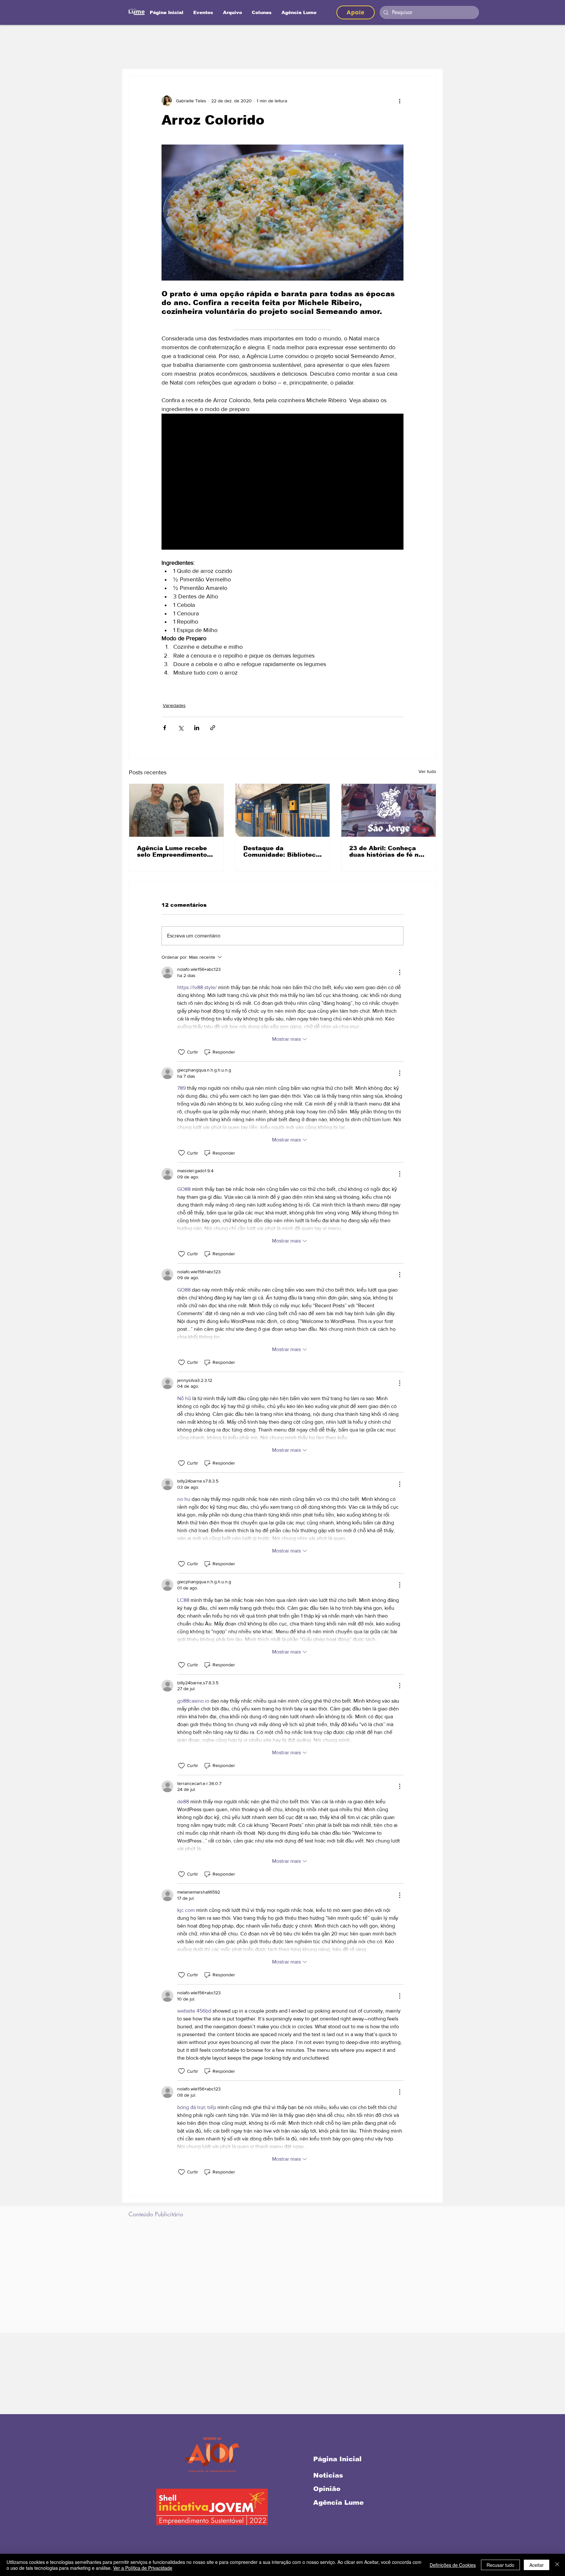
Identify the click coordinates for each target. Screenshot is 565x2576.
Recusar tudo (500, 2565)
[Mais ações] (400, 101)
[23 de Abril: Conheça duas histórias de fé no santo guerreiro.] (389, 810)
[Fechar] (557, 2565)
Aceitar (537, 2565)
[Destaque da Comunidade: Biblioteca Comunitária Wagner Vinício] (283, 810)
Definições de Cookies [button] (453, 2565)
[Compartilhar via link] (213, 728)
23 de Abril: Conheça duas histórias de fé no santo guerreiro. (386, 851)
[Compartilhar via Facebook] (165, 728)
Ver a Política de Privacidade (143, 2568)
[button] (262, 12)
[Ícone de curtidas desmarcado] (181, 1052)
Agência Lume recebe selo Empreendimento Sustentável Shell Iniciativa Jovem (172, 851)
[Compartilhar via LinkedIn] (197, 728)
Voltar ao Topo (11, 2543)
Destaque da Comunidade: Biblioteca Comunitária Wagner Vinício (282, 851)
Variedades (174, 705)
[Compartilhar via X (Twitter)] (181, 728)
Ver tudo (427, 771)
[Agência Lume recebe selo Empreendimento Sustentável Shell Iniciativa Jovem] (176, 810)
